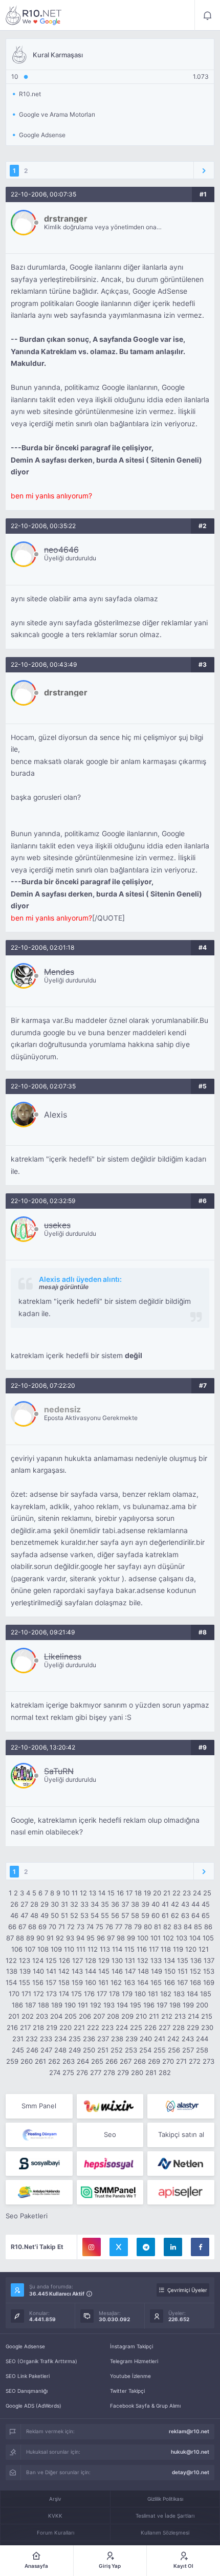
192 (96, 2005)
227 (164, 2027)
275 (68, 2072)
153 (209, 1971)
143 (77, 1971)
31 (64, 1904)
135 (183, 1960)
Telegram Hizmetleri (134, 2361)
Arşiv (55, 2499)
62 (175, 1915)
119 (178, 1949)
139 (25, 1971)
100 (143, 1938)
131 (130, 1960)
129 (104, 1960)
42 (175, 1904)
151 (183, 1971)
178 (114, 1994)
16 (120, 1893)
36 (115, 1904)
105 (208, 1938)
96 (101, 1938)
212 (167, 2016)
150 (170, 1971)
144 (91, 1971)
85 (198, 1927)
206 (85, 2016)
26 (14, 1904)
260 (27, 2061)
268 (140, 2061)
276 (82, 2072)
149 (157, 1971)
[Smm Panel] (39, 2164)
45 (206, 1904)
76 (109, 1927)
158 (64, 1982)
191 (83, 2005)
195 (136, 2005)
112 (93, 1949)
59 (145, 1915)
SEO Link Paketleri (28, 2376)
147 (130, 1971)
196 (149, 2005)
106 (17, 1949)
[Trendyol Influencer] (110, 2106)
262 (54, 2061)
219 (52, 2027)
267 (126, 2061)
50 (55, 1915)
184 (192, 1994)
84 (188, 1927)
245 (18, 2050)
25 (207, 1893)
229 (193, 2027)
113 (105, 1949)
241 (160, 2039)
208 (113, 2016)
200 (202, 2005)
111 (81, 1949)
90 (40, 1938)
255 (160, 2050)
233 (46, 2039)
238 (117, 2039)
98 (121, 1938)
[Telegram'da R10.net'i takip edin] (146, 2247)
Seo (110, 2134)
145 (104, 1971)
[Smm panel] (110, 2192)
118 (166, 1949)
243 (188, 2039)
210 (141, 2016)
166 (169, 1982)
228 (179, 2027)
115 (129, 1949)
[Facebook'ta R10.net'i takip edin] (200, 2247)
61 (165, 1915)
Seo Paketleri (27, 2216)
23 (187, 1893)
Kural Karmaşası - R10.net (34, 15)
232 (32, 2039)
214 (193, 2016)
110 (69, 1949)
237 (103, 2039)
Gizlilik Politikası (165, 2499)
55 (105, 1915)
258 (202, 2050)
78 (128, 1927)
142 (64, 1971)
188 (43, 2005)
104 (195, 1938)
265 (97, 2061)
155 (25, 1982)
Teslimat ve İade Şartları (165, 2516)
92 (60, 1938)
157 (51, 1982)
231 (18, 2039)
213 (180, 2016)
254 (145, 2050)
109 (56, 1949)
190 (70, 2005)
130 (117, 1960)
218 (38, 2027)
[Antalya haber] (39, 2192)
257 (188, 2050)
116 (142, 1949)
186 (17, 2005)
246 (32, 2050)
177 (102, 1994)
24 (197, 1893)
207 (99, 2016)
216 (12, 2027)
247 (46, 2050)
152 (195, 1971)
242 (173, 2039)
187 (30, 2005)
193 (109, 2005)
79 (138, 1927)
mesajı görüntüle (64, 1287)
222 (93, 2027)
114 (117, 1949)
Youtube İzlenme (130, 2376)
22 (177, 1893)
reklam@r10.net (189, 2431)
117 (154, 1949)
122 (11, 1960)
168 (195, 1982)
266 (112, 2061)
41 (165, 1904)
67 (22, 1927)
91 (50, 1938)
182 (166, 1994)
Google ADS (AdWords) (34, 2406)
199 (188, 2005)
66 (12, 1927)
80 (148, 1927)
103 (182, 1938)
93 (70, 1938)
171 (26, 1994)
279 (123, 2072)
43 (185, 1904)
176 (89, 1994)
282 (165, 2072)
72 (71, 1927)
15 (111, 1893)
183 (179, 1994)
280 (137, 2072)
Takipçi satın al (181, 2134)
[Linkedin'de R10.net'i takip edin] (173, 2247)
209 (127, 2016)
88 (20, 1938)
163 (129, 1982)
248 (60, 2050)
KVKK (55, 2516)
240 (146, 2039)
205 (71, 2016)
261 (40, 2061)
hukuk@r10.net (190, 2452)
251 (103, 2050)
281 (151, 2072)
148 (143, 1971)
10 (66, 1893)
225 (136, 2027)
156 (38, 1982)
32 (74, 1904)
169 (209, 1982)
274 (55, 2072)
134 (169, 1960)
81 (158, 1927)
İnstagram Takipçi (131, 2346)
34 (95, 1904)
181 (153, 1994)
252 (117, 2050)
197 (162, 2005)
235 (75, 2039)
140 (38, 1971)
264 (83, 2061)
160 (91, 1982)
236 (89, 2039)
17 (129, 1893)
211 (154, 2016)
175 (76, 1994)
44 (195, 1904)
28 (34, 1904)
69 (42, 1927)
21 (167, 1893)
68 (32, 1927)
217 (25, 2027)
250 (89, 2050)
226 (150, 2027)
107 (30, 1949)
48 (34, 1915)
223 (107, 2027)
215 (207, 2016)
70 (52, 1927)
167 (182, 1982)
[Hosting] (181, 2106)
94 (80, 1938)
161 (103, 1982)
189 (57, 2005)
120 (191, 1949)
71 (62, 1927)
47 (24, 1915)
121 (204, 1949)
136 (196, 1960)
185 (206, 1994)
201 (14, 2016)
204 (56, 2016)
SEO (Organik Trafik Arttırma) (41, 2361)
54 (95, 1915)
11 (75, 1893)
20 (157, 1893)
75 (100, 1927)
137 (209, 1960)
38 (135, 1904)
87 (10, 1938)
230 (207, 2027)
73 (81, 1927)
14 (102, 1893)
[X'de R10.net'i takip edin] (119, 2247)
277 (96, 2072)
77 (119, 1927)
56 (115, 1915)
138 (12, 1971)
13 (93, 1893)
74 (90, 1927)
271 (181, 2061)
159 (77, 1982)
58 (135, 1915)
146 (117, 1971)
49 (45, 1915)
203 (42, 2016)
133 (156, 1960)
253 (131, 2050)
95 (91, 1938)
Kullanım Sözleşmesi (165, 2533)
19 (147, 1893)
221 (79, 2027)
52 (74, 1915)
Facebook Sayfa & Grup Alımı (145, 2406)
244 (202, 2039)
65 (206, 1915)
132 (143, 1960)
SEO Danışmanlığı (27, 2391)
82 (167, 1927)
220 (65, 2027)
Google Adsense (25, 2346)
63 (185, 1915)
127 (78, 1960)
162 (116, 1982)
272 (195, 2061)
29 (45, 1904)
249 (75, 2050)
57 (125, 1915)
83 (178, 1927)
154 (11, 1982)
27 (24, 1904)
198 (175, 2005)
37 (125, 1904)
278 (109, 2072)
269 (154, 2061)
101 (156, 1938)
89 (30, 1938)
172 (39, 1994)
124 (38, 1960)
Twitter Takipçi (127, 2391)
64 (195, 1915)
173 (51, 1994)
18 (138, 1893)
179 (127, 1994)
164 (143, 1982)
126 (64, 1960)
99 (131, 1938)
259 (12, 2061)
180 (140, 1994)
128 (91, 1960)
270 (168, 2061)
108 (43, 1949)
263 (69, 2061)
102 (168, 1938)
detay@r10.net (191, 2472)
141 (51, 1971)
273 (208, 2061)
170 (14, 1994)
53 (84, 1915)
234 (60, 2039)
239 (131, 2039)
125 (51, 1960)
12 (83, 1893)
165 (156, 1982)
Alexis (56, 1115)
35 (105, 1904)
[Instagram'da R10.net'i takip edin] (92, 2247)
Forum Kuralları (56, 2533)
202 (28, 2016)
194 (122, 2005)
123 (25, 1960)
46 (14, 1915)
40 (156, 1904)
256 (174, 2050)
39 (145, 1904)
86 (208, 1927)
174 (64, 1994)
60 (156, 1915)
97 (111, 1938)
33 (84, 1904)
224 (122, 2027)
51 (64, 1915)
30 (55, 1904)
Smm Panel (39, 2106)
